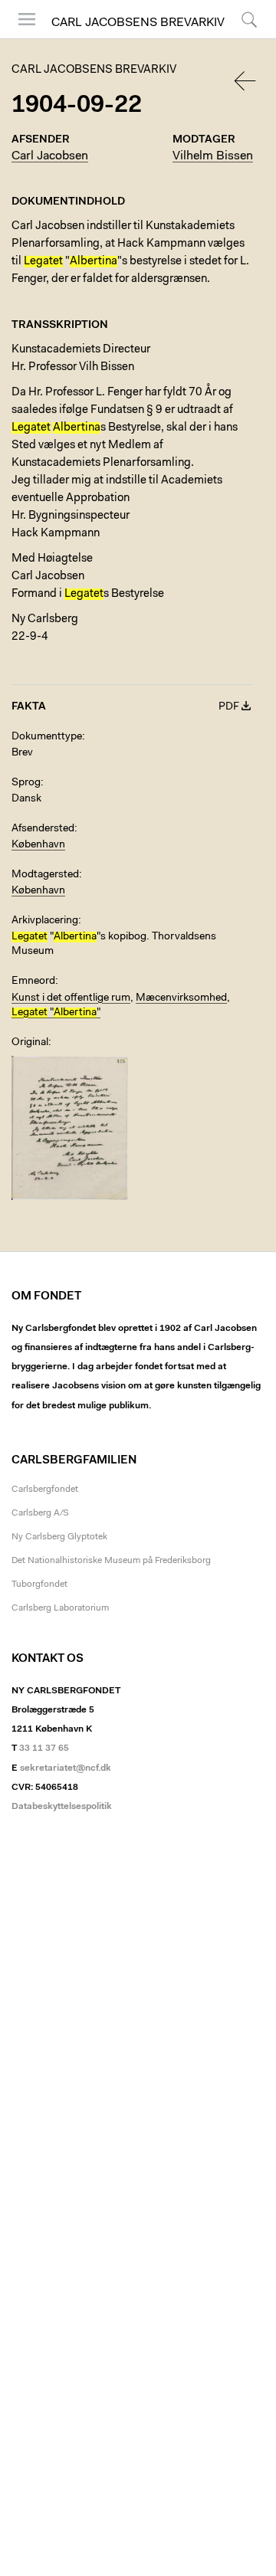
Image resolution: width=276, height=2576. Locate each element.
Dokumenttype (47, 737)
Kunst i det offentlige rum (71, 998)
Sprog (26, 783)
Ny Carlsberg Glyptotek (59, 1537)
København (38, 845)
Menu (21, 38)
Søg (240, 38)
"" (56, 1013)
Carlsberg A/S (40, 1513)
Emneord (33, 982)
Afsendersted (43, 829)
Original (30, 1043)
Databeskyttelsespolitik (62, 1807)
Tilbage (246, 81)
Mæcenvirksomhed (181, 998)
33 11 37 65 (44, 1748)
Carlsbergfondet (45, 1490)
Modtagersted (45, 875)
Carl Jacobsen (50, 156)
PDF (229, 707)
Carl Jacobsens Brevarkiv (138, 23)
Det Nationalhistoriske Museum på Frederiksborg (111, 1561)
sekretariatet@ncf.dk (66, 1768)
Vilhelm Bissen (213, 156)
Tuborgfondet (39, 1585)
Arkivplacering (45, 921)
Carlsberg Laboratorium (60, 1608)
